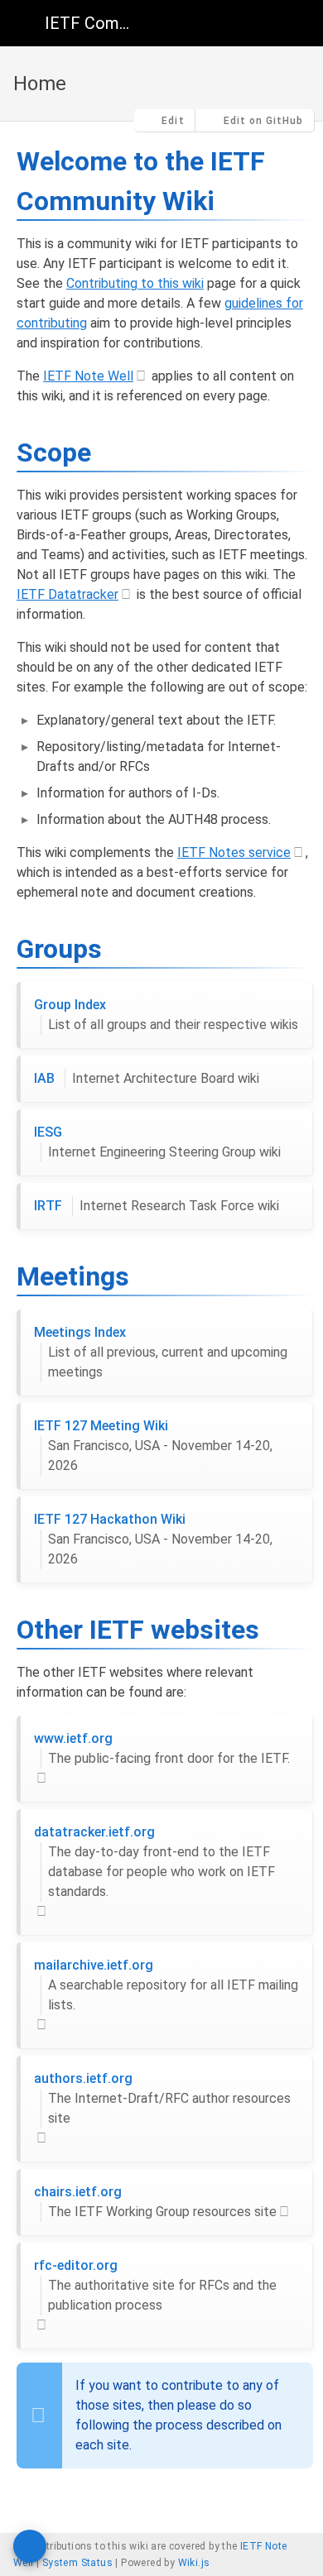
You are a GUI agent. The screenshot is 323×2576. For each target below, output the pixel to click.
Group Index (166, 1015)
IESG (157, 1142)
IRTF (157, 1206)
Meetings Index (161, 1352)
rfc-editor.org (155, 2285)
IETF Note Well (88, 376)
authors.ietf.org (162, 2098)
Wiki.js (194, 2563)
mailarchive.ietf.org (166, 1985)
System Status (77, 2563)
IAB (147, 1078)
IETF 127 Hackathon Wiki (153, 1539)
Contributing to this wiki (135, 283)
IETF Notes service (234, 852)
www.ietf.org (162, 1748)
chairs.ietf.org (155, 2202)
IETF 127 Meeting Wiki (153, 1446)
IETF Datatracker (67, 594)
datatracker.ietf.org (154, 1862)
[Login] (296, 23)
